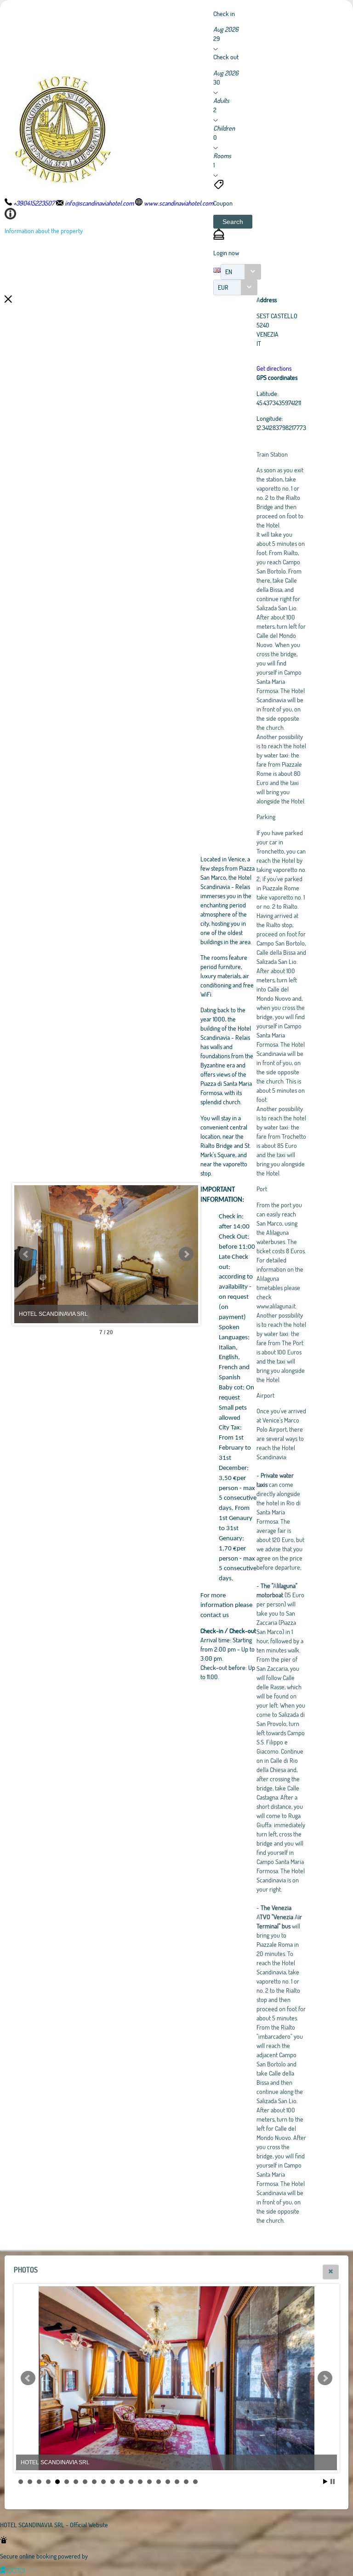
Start (325, 2481)
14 (140, 2482)
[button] (233, 222)
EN (229, 272)
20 (195, 2482)
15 (149, 2482)
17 (168, 2482)
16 (159, 2482)
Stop (333, 2481)
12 (122, 2482)
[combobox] (241, 272)
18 (177, 2482)
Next (186, 1254)
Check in (224, 14)
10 (103, 2482)
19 (186, 2482)
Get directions (274, 368)
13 (131, 2482)
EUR (223, 287)
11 (113, 2482)
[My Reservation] (219, 237)
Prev (26, 1254)
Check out (226, 57)
